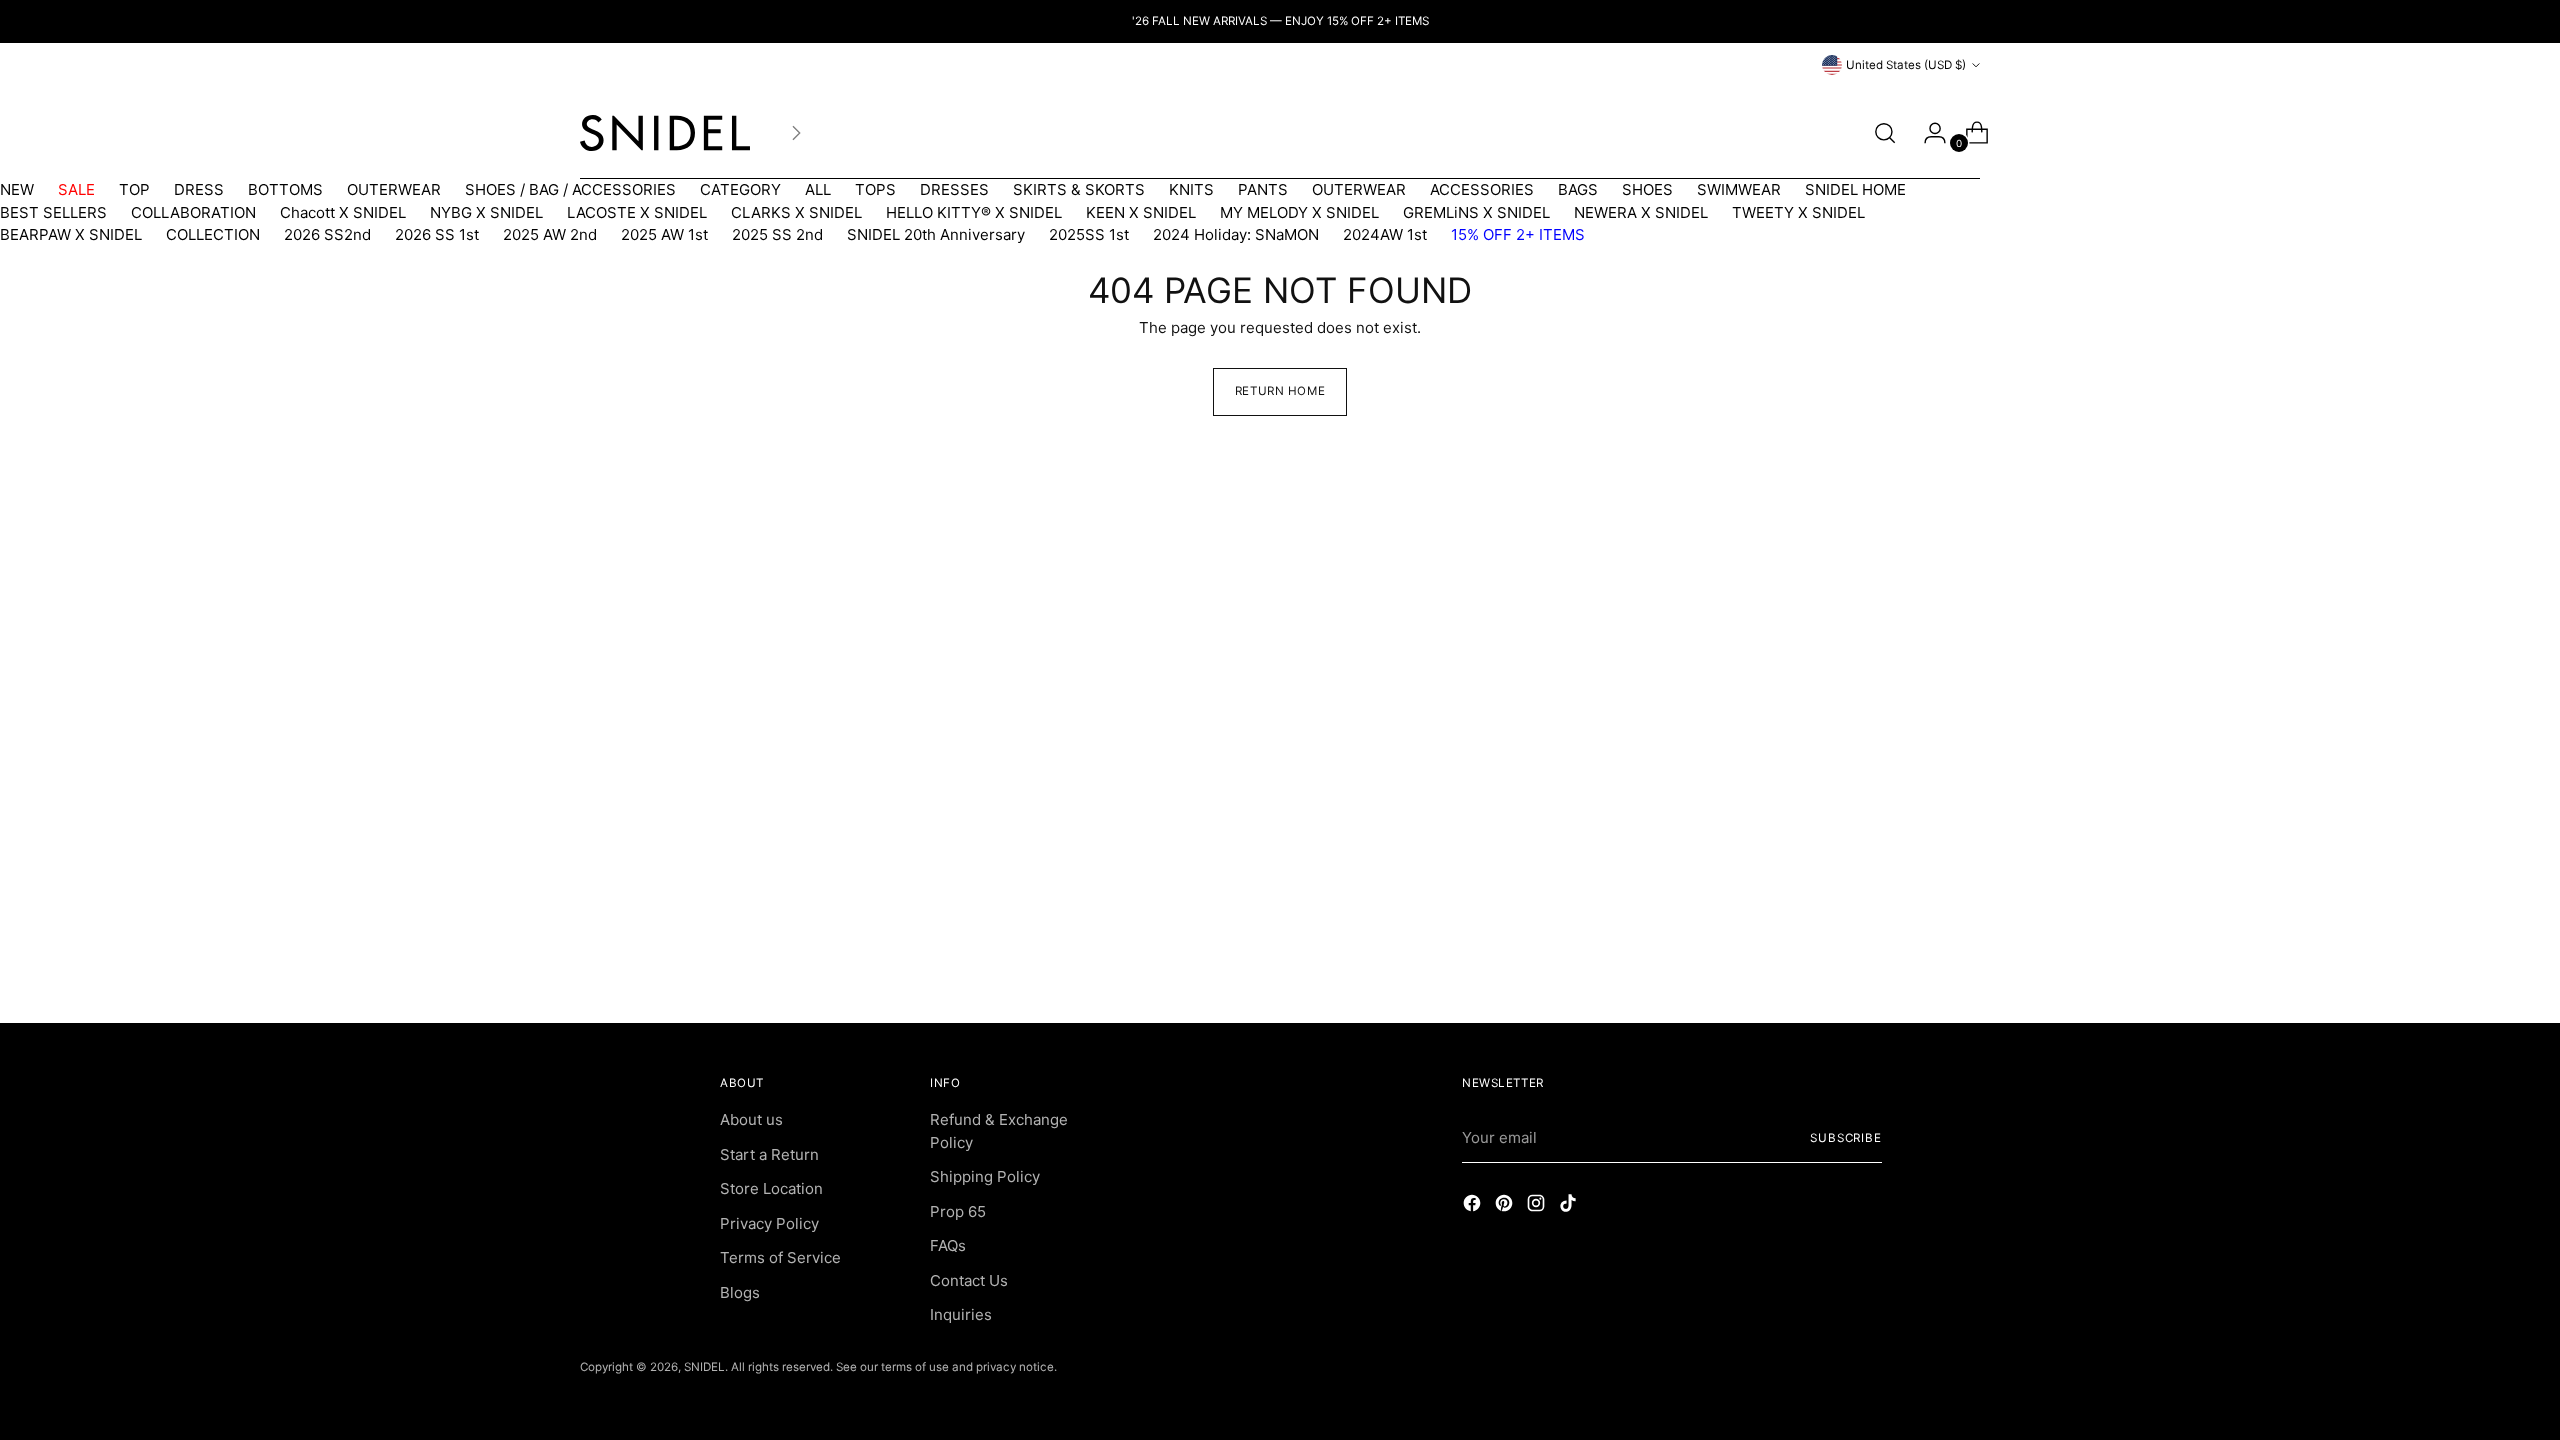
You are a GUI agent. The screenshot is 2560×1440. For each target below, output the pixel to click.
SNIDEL (704, 1367)
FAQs (948, 1245)
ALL (818, 189)
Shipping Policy (985, 1176)
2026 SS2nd (327, 234)
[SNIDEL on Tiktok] (1570, 1206)
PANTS (1263, 189)
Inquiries (961, 1314)
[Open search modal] (1885, 133)
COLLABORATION (193, 212)
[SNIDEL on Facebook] (1474, 1206)
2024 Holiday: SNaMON (1236, 234)
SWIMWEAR (1739, 189)
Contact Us (969, 1280)
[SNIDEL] (665, 133)
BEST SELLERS (53, 212)
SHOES (1647, 189)
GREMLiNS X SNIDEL (1476, 212)
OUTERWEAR (394, 189)
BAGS (1578, 189)
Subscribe (1846, 1138)
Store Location (771, 1188)
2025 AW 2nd (550, 234)
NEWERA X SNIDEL (1641, 212)
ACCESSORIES (1482, 189)
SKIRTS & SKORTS (1079, 189)
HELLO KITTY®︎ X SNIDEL (974, 212)
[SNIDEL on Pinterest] (1506, 1206)
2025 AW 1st (664, 234)
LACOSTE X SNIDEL (637, 212)
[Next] (796, 133)
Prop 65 (958, 1211)
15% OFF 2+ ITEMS (1518, 234)
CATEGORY (740, 189)
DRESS (199, 189)
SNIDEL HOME (1855, 189)
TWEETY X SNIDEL (1798, 212)
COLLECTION (213, 234)
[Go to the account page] (1927, 133)
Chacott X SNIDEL (343, 212)
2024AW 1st (1385, 234)
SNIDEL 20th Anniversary (936, 234)
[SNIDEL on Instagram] (1538, 1206)
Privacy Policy (769, 1223)
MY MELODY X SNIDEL (1299, 212)
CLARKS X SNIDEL (796, 212)
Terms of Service (780, 1257)
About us (751, 1119)
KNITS (1191, 189)
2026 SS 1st (437, 234)
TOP (134, 189)
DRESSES (954, 189)
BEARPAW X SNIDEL (71, 234)
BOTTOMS (285, 189)
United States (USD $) (1906, 65)
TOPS (875, 189)
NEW (17, 189)
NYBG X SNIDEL (486, 212)
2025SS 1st (1089, 234)
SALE (76, 189)
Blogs (740, 1292)
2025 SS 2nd (777, 234)
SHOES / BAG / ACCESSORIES (570, 189)
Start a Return (769, 1154)
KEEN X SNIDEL (1141, 212)
